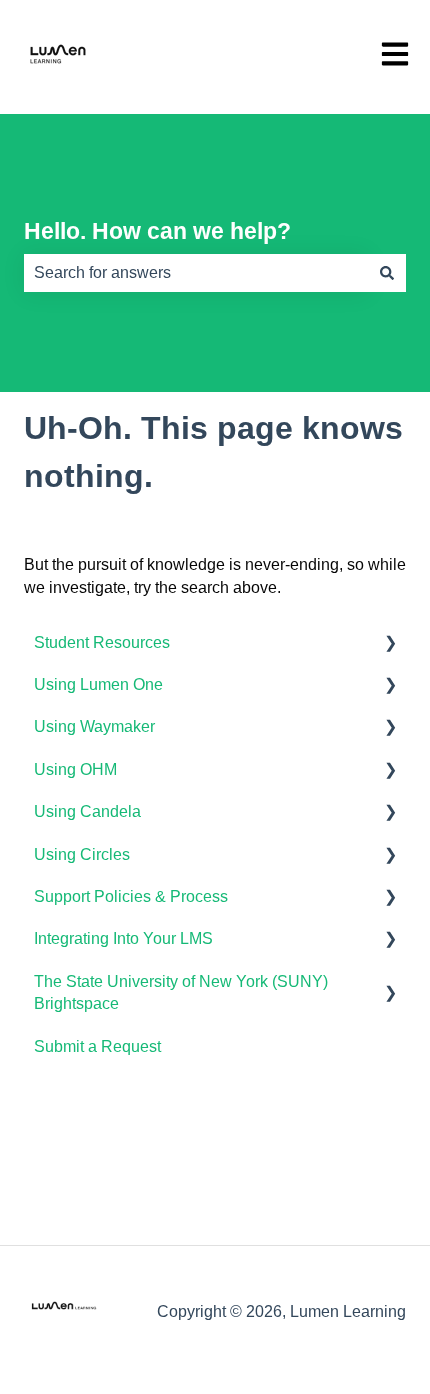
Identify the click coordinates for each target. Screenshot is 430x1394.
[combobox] (196, 273)
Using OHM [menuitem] (75, 769)
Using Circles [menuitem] (82, 854)
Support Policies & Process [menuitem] (131, 896)
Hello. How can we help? (157, 231)
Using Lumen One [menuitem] (98, 684)
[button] (390, 644)
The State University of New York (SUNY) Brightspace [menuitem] (181, 992)
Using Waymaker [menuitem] (94, 726)
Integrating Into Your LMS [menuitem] (123, 938)
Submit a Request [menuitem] (97, 1046)
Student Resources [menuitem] (102, 642)
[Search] (387, 273)
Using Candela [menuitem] (87, 811)
